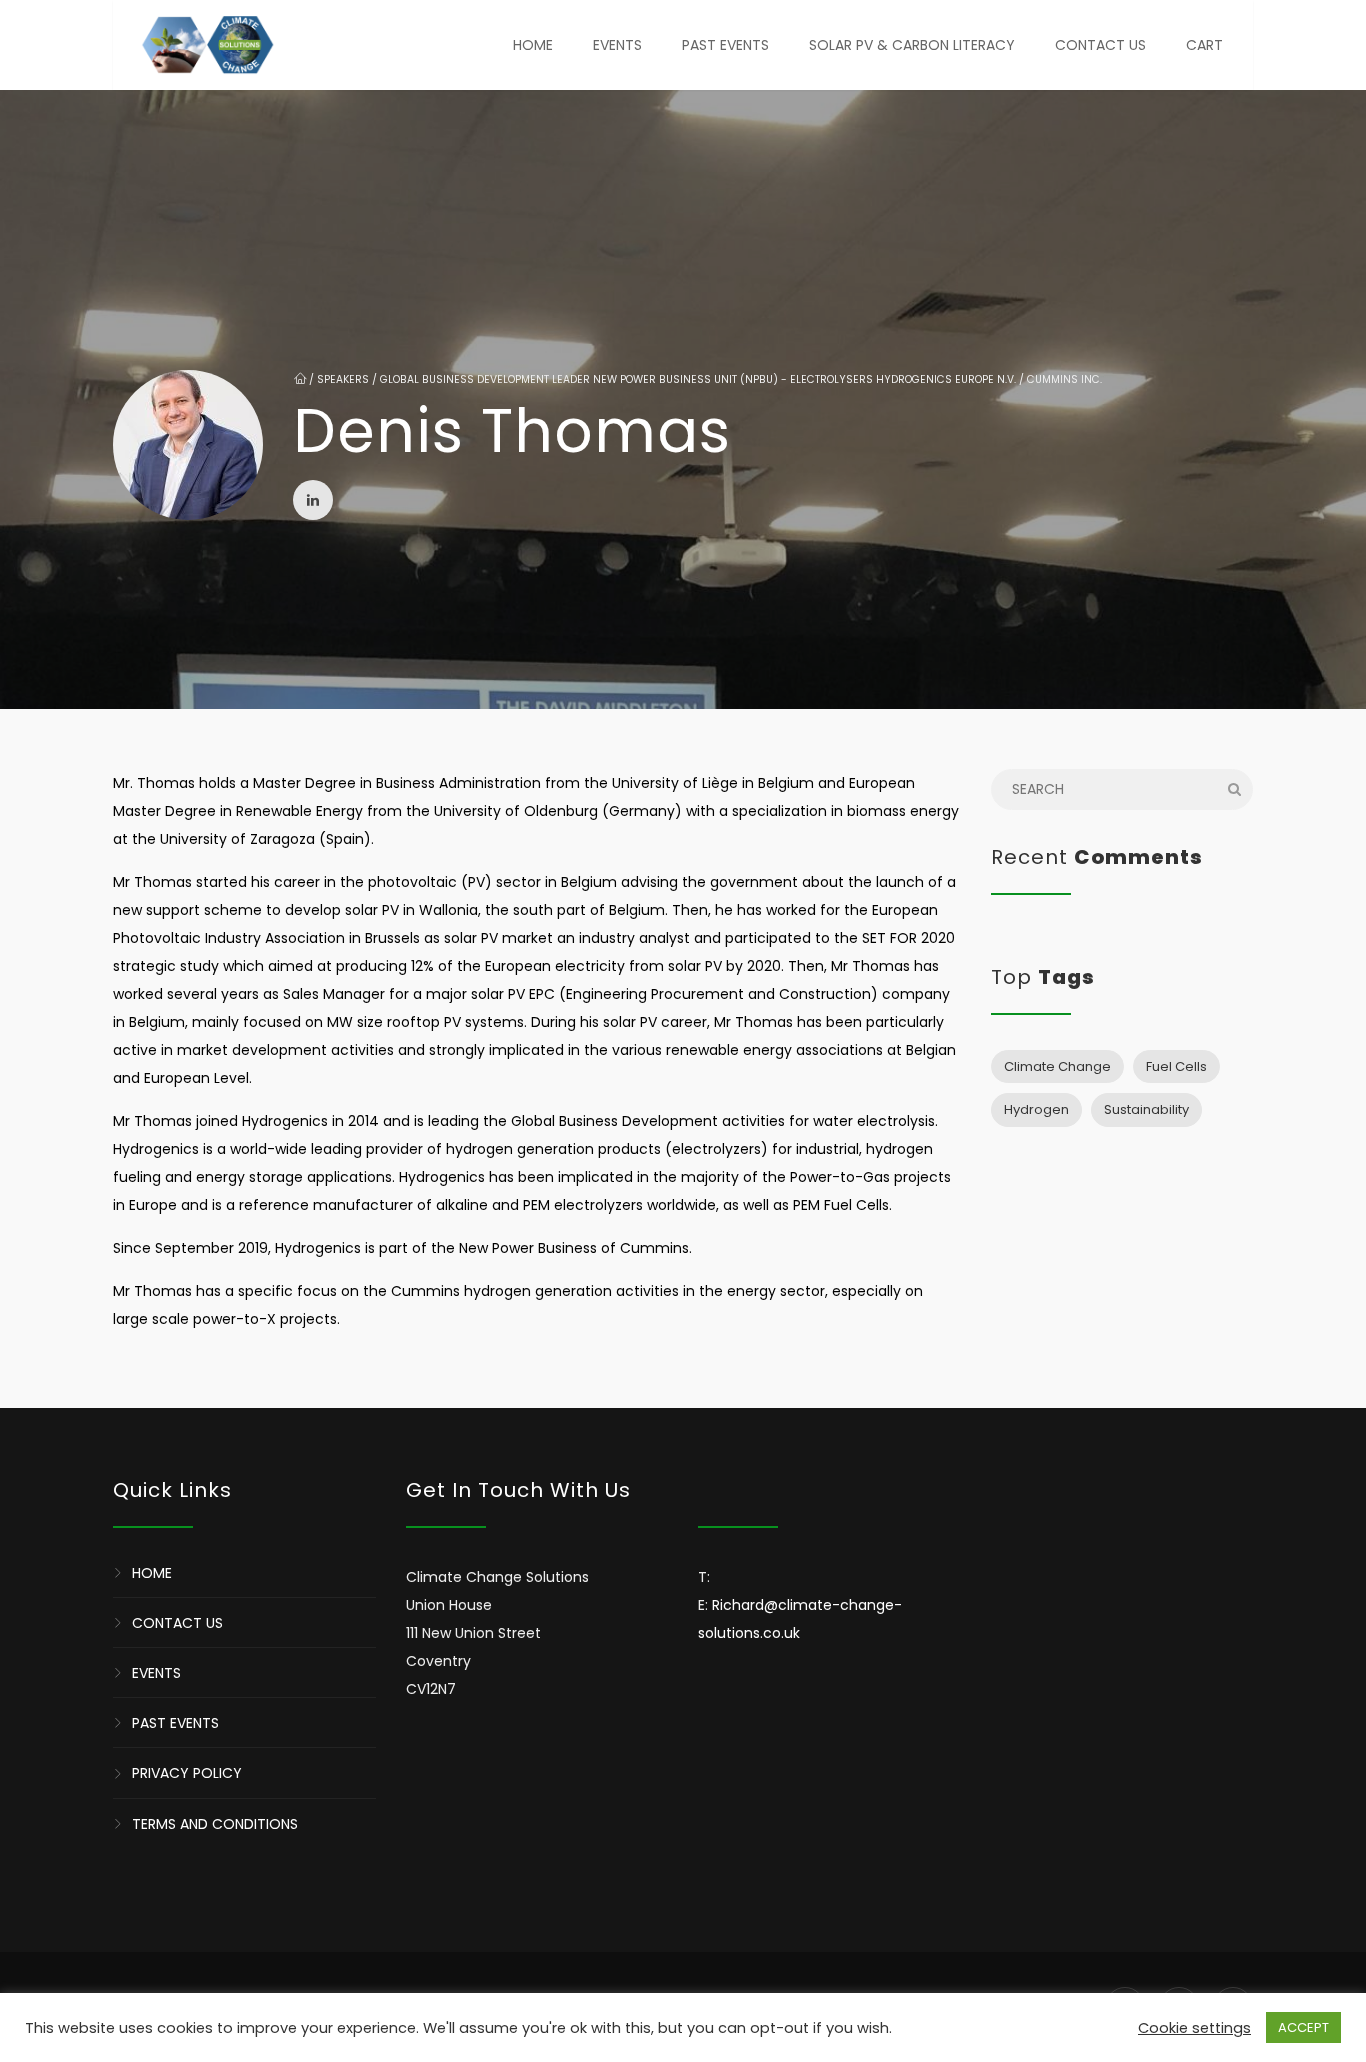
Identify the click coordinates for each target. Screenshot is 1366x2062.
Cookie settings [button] (1194, 2028)
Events (617, 45)
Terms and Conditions (215, 1824)
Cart (1204, 45)
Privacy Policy (187, 1774)
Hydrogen (1036, 1109)
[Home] (207, 45)
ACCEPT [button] (1303, 2027)
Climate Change (1057, 1066)
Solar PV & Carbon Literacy (912, 45)
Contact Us (1100, 45)
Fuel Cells (1176, 1066)
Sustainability (1146, 1109)
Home (533, 45)
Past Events (725, 45)
